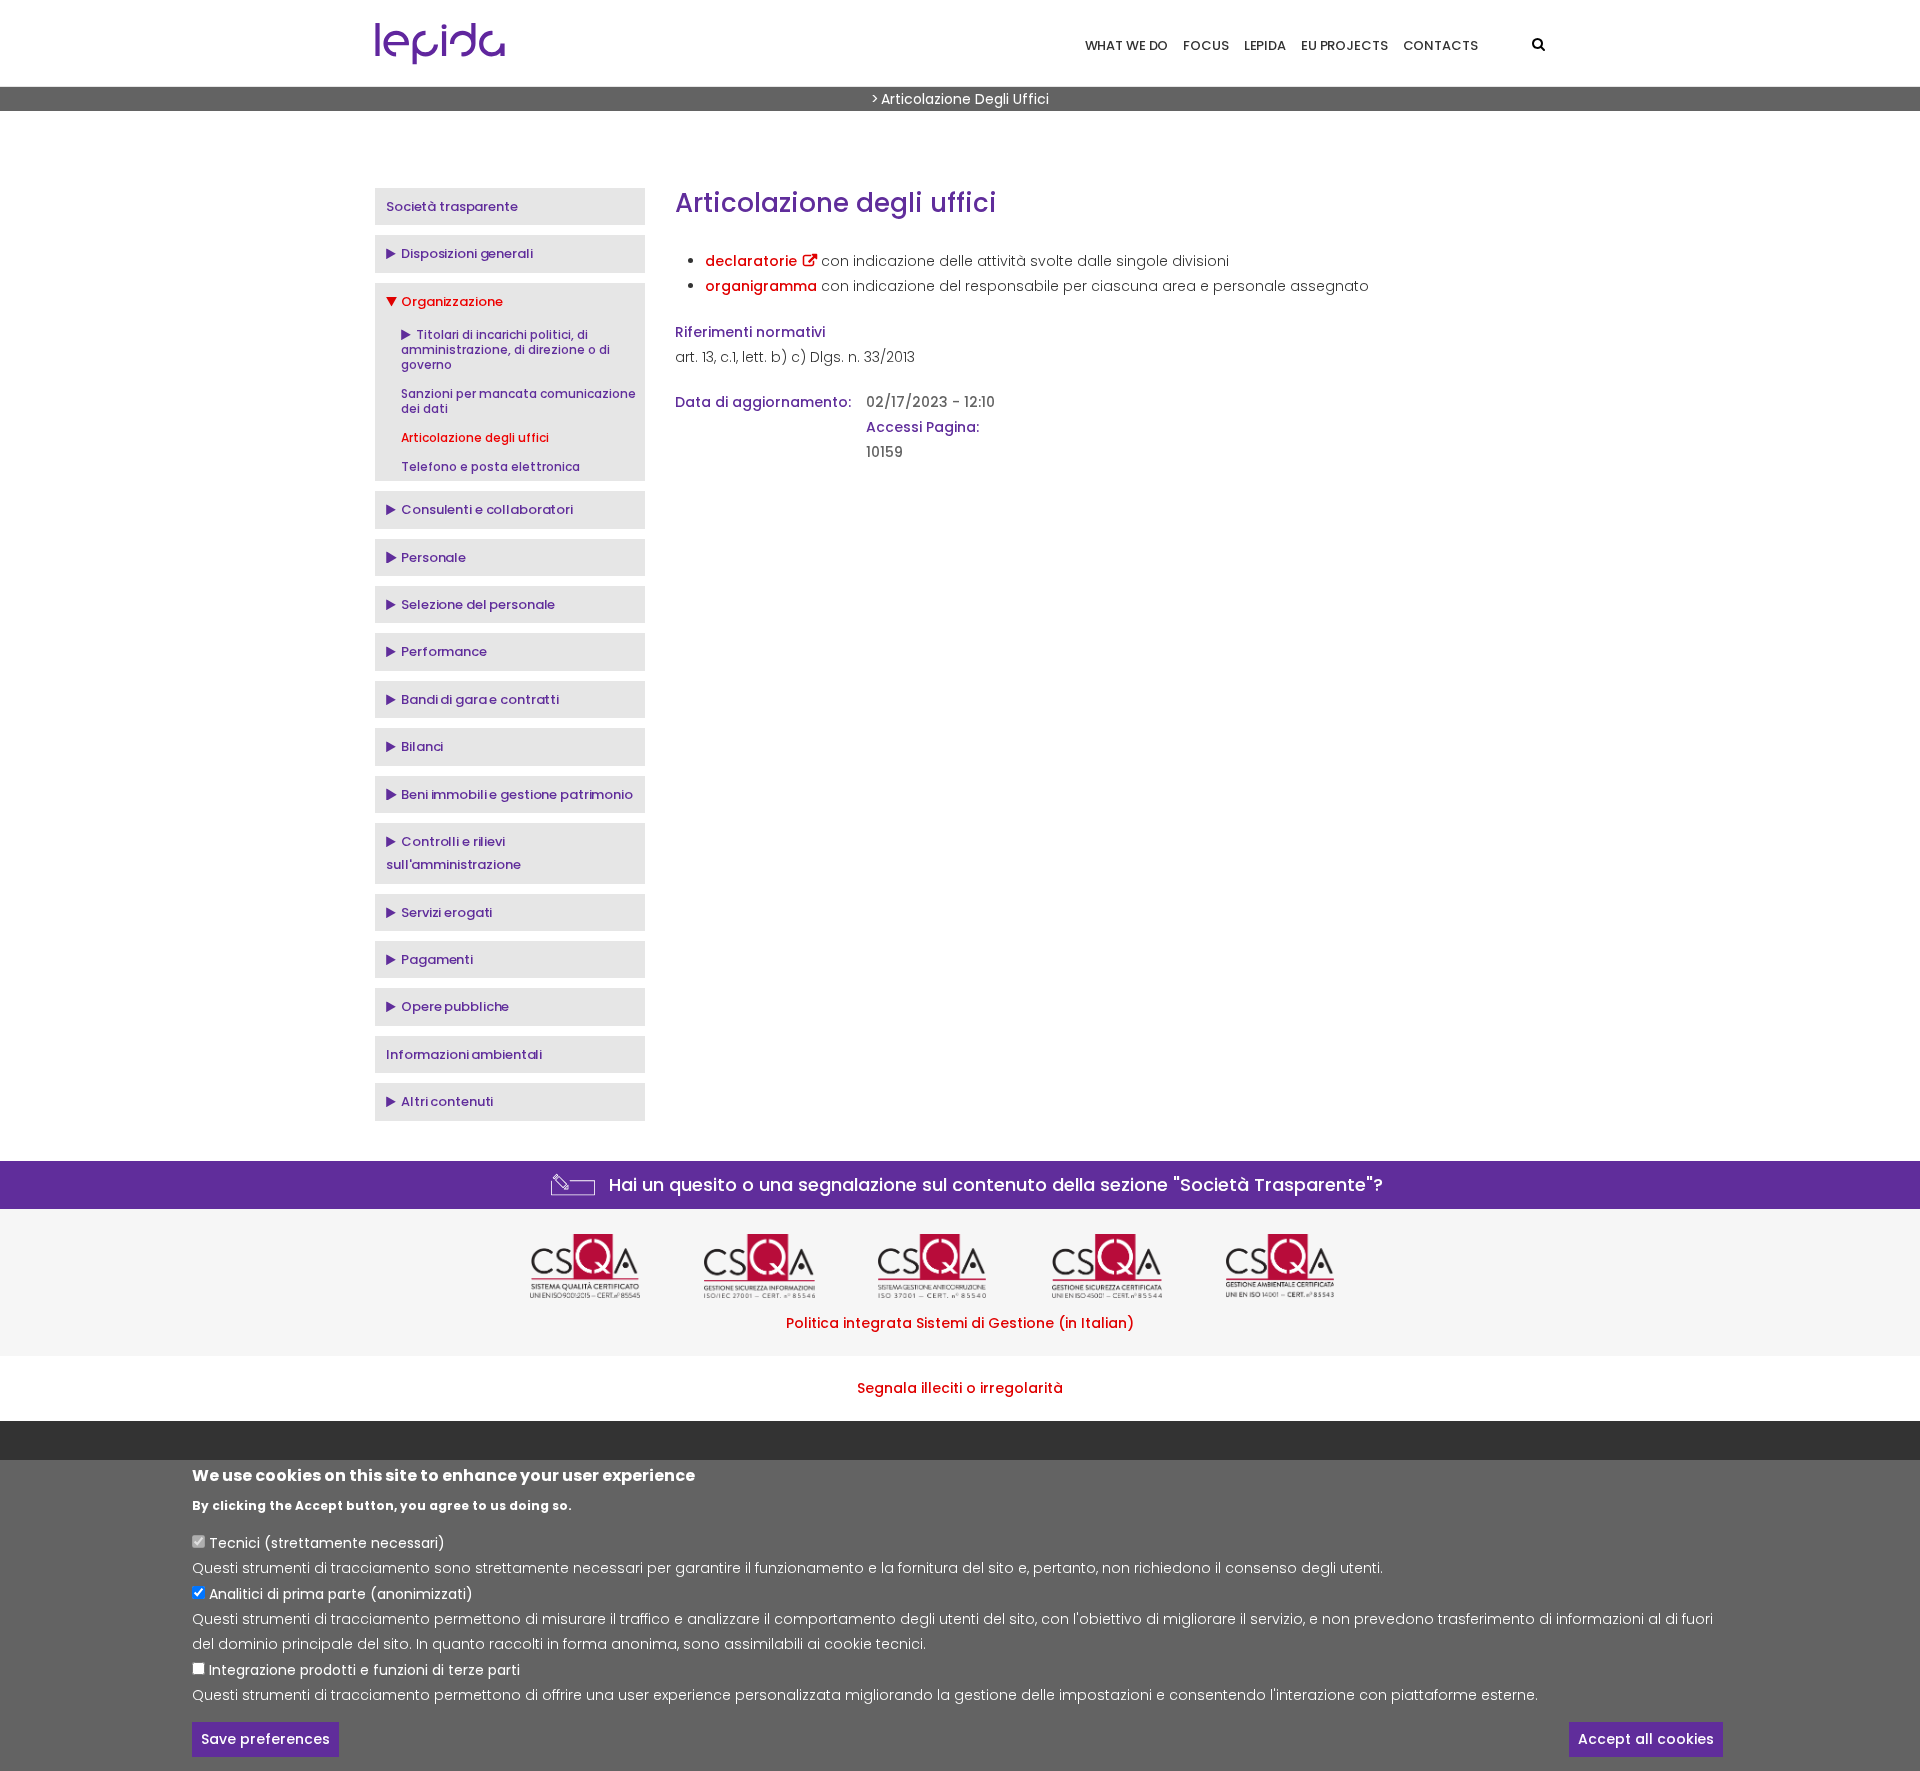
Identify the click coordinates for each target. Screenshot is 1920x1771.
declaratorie (751, 261)
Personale (433, 557)
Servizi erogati (446, 912)
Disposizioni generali (466, 253)
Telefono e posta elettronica (490, 466)
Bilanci (422, 746)
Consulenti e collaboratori (487, 509)
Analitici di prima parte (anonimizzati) (341, 1594)
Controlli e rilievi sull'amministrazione (453, 853)
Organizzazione (451, 301)
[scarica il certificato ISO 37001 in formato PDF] (960, 1266)
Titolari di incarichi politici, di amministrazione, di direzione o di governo (505, 349)
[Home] (440, 43)
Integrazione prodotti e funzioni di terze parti (364, 1669)
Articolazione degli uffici (475, 437)
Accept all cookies (1646, 1739)
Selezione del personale (478, 604)
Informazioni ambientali (464, 1054)
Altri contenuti (447, 1101)
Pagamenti (437, 959)
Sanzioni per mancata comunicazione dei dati (518, 401)
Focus (1205, 45)
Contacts (1440, 45)
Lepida (1265, 45)
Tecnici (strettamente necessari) (327, 1544)
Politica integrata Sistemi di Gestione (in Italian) (960, 1323)
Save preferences (265, 1739)
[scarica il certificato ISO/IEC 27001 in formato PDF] (786, 1266)
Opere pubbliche (455, 1006)
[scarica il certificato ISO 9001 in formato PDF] (612, 1266)
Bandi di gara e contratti (480, 699)
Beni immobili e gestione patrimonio (517, 794)
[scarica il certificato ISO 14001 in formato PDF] (1308, 1266)
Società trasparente (452, 206)
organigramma (761, 286)
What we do (1127, 45)
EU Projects (1344, 45)
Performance (444, 651)
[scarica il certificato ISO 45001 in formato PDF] (1134, 1266)
